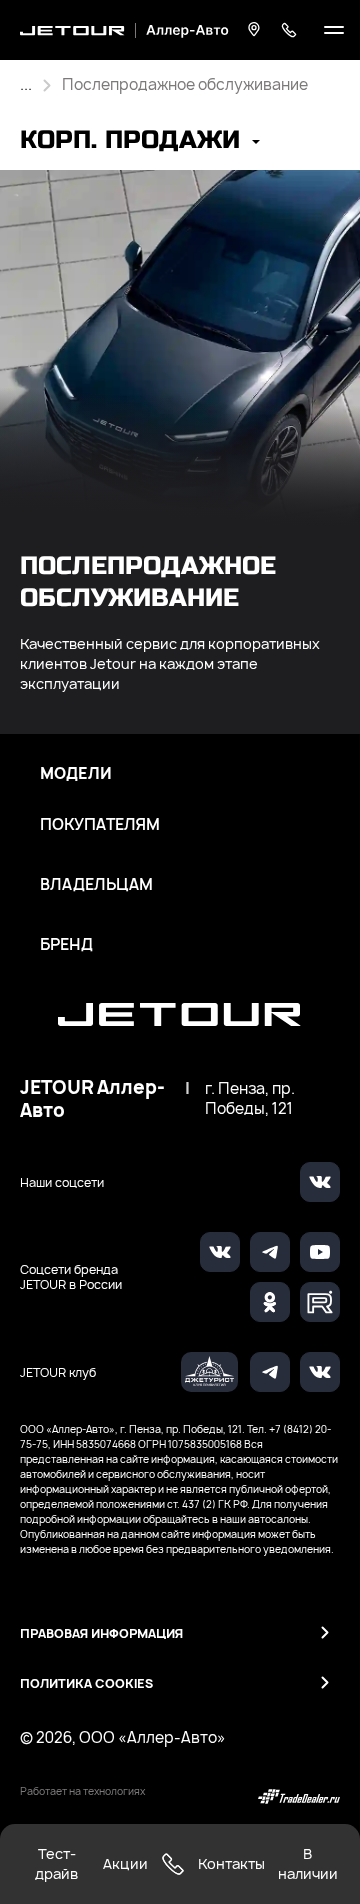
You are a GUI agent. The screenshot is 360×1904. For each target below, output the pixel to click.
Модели (76, 774)
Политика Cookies (86, 1683)
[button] (140, 142)
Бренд (66, 945)
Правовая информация (101, 1633)
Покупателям (100, 825)
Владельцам (96, 885)
